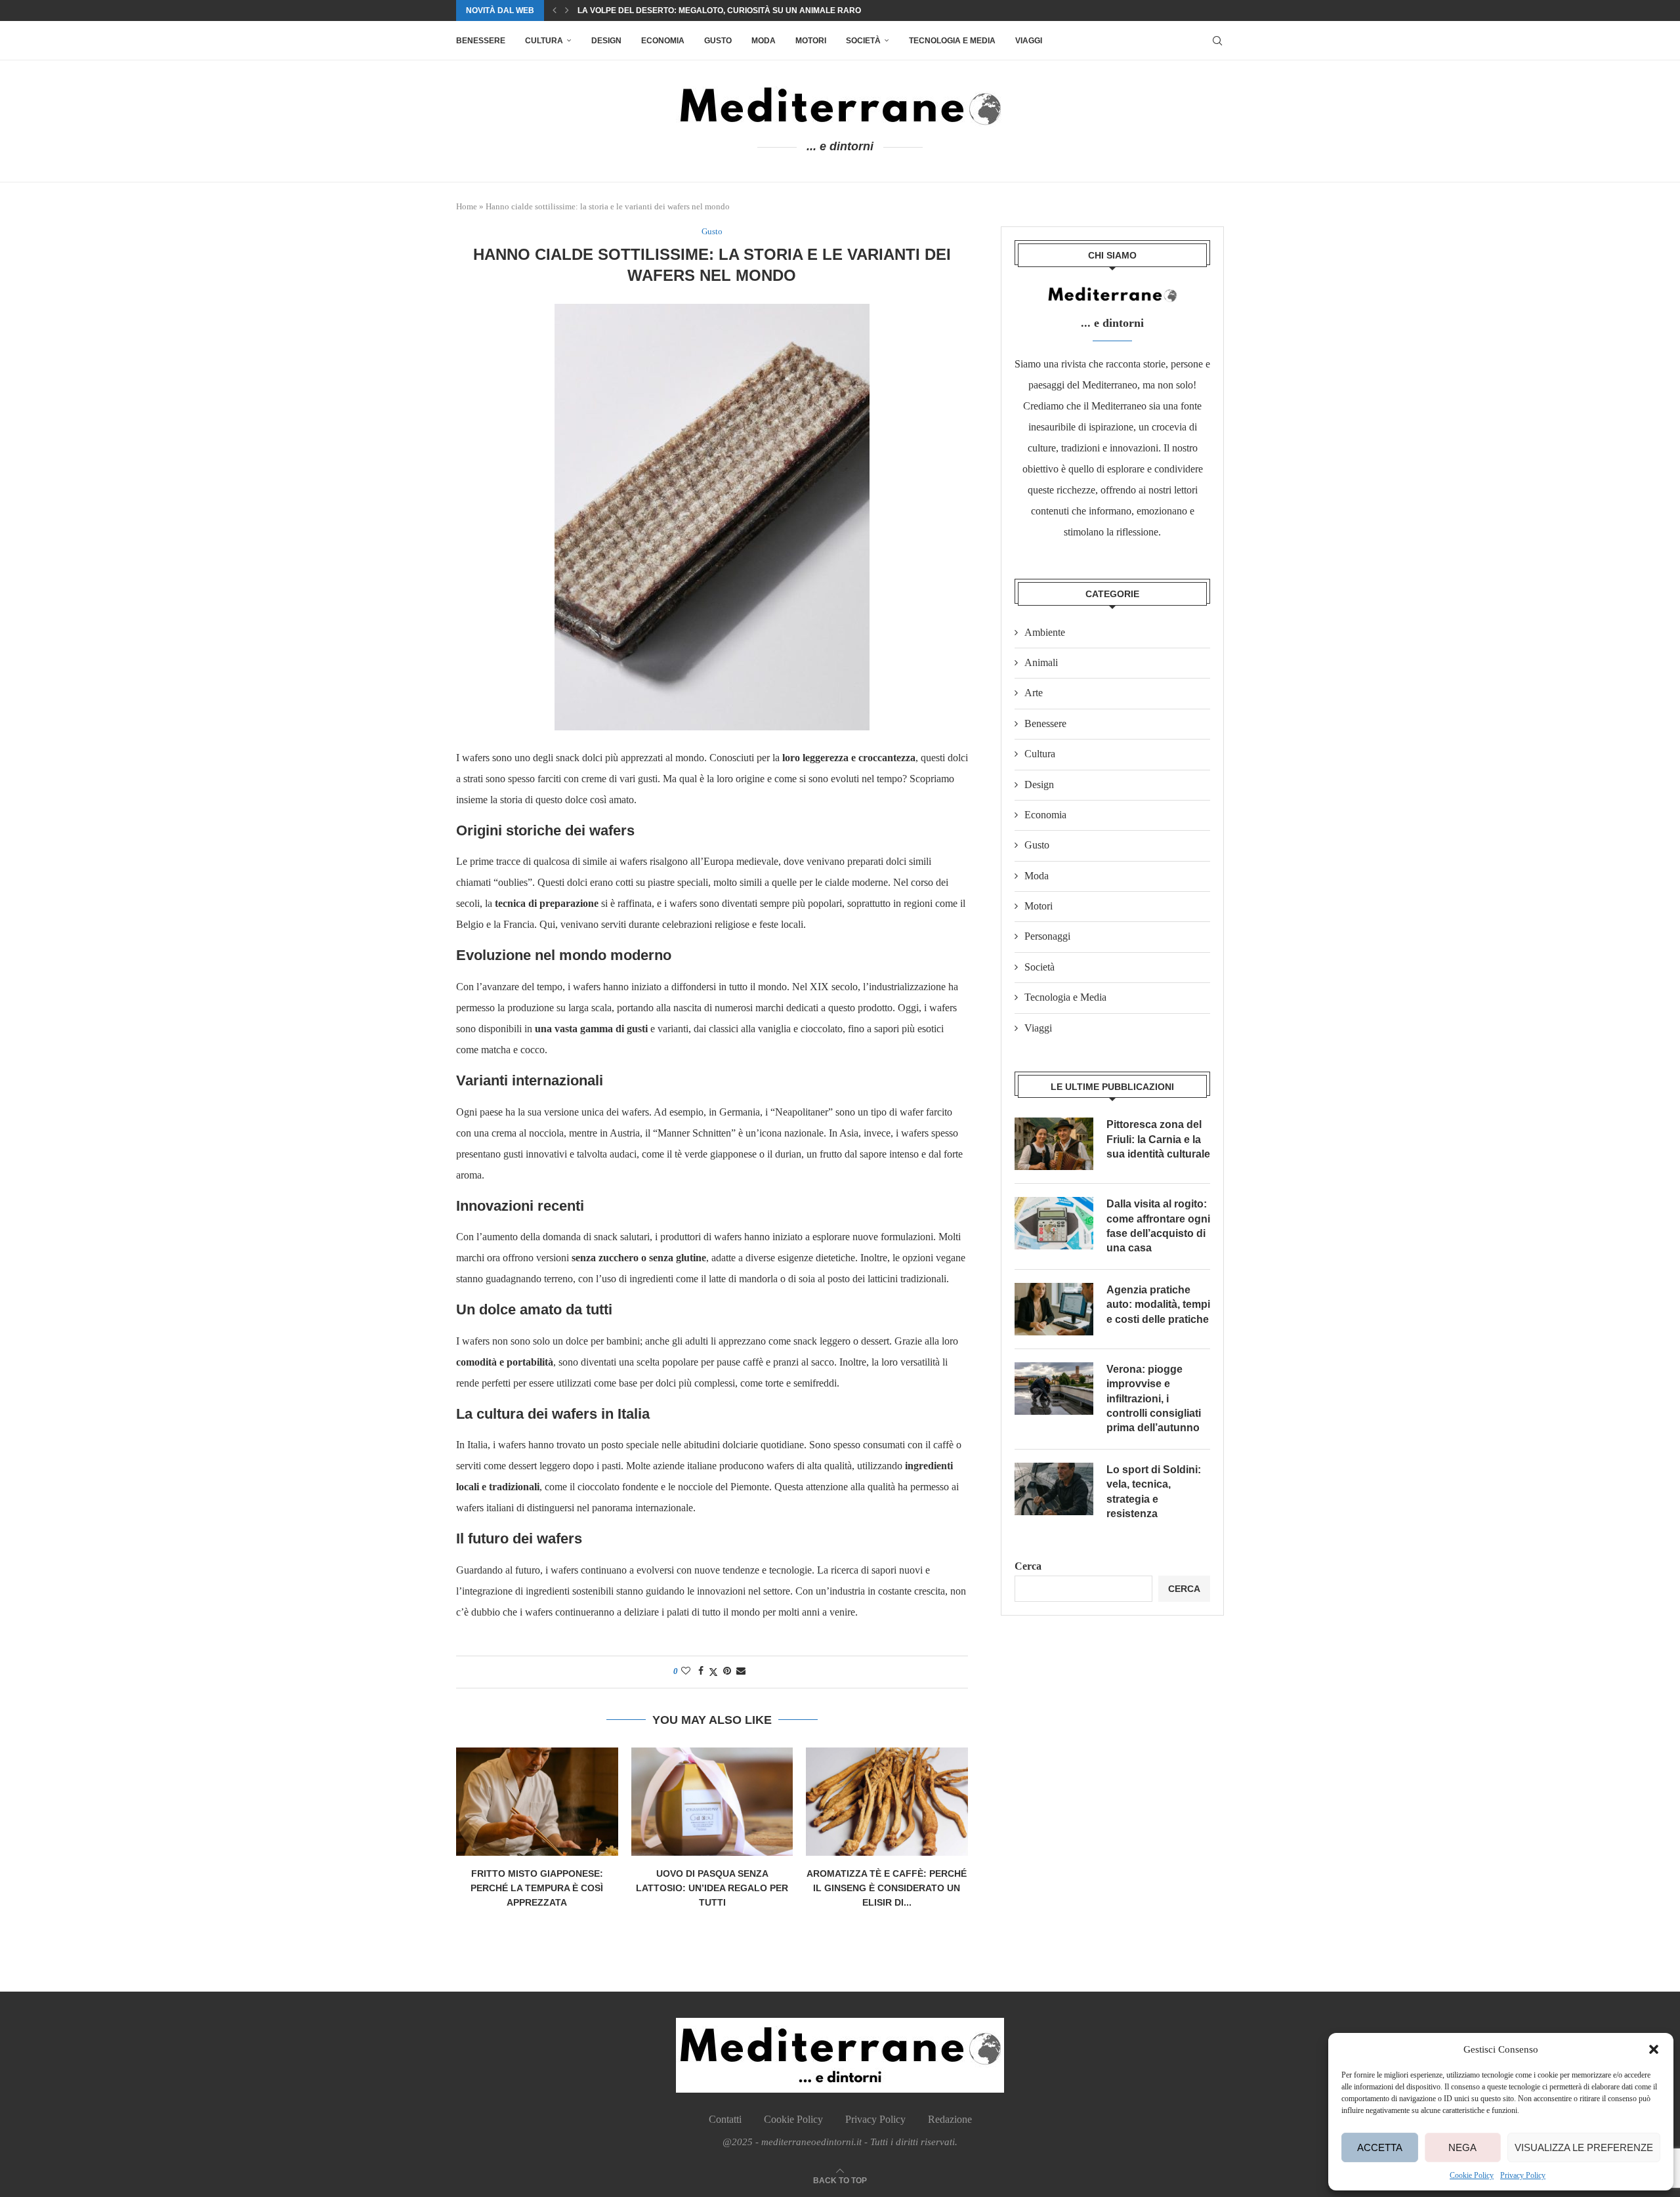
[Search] (1217, 41)
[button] (1654, 2049)
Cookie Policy (1472, 2175)
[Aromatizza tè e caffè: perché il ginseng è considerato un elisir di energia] (887, 1801)
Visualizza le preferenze (1584, 2147)
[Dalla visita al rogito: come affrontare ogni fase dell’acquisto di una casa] (1054, 1223)
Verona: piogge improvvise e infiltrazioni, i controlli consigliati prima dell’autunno (1154, 1399)
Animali (1041, 662)
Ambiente (1045, 632)
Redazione (950, 2119)
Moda (764, 41)
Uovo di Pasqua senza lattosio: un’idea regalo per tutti (712, 1888)
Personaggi (1047, 936)
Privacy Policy (1523, 2175)
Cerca (1028, 1566)
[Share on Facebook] (701, 1671)
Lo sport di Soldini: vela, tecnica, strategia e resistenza (1154, 1492)
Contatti (725, 2119)
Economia (663, 41)
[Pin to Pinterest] (727, 1671)
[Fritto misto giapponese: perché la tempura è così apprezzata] (537, 1801)
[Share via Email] (741, 1671)
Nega (1462, 2147)
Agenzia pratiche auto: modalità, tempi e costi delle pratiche (1158, 1305)
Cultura (544, 41)
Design (606, 41)
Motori (811, 41)
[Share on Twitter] (713, 1672)
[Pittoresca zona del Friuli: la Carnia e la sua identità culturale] (1054, 1144)
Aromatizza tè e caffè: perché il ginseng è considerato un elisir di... (887, 1888)
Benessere (481, 41)
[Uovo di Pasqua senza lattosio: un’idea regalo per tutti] (712, 1801)
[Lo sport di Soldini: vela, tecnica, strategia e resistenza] (1054, 1489)
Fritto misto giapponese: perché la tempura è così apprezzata (537, 1888)
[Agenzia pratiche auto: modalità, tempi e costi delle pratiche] (1054, 1309)
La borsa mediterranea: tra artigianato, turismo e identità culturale (737, 10)
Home (467, 206)
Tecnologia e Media (952, 41)
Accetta (1380, 2147)
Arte (1034, 693)
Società (863, 41)
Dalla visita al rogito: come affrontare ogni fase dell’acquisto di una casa (1158, 1226)
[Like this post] (686, 1671)
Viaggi (1029, 41)
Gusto (718, 41)
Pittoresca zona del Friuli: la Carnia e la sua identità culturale (1158, 1139)
